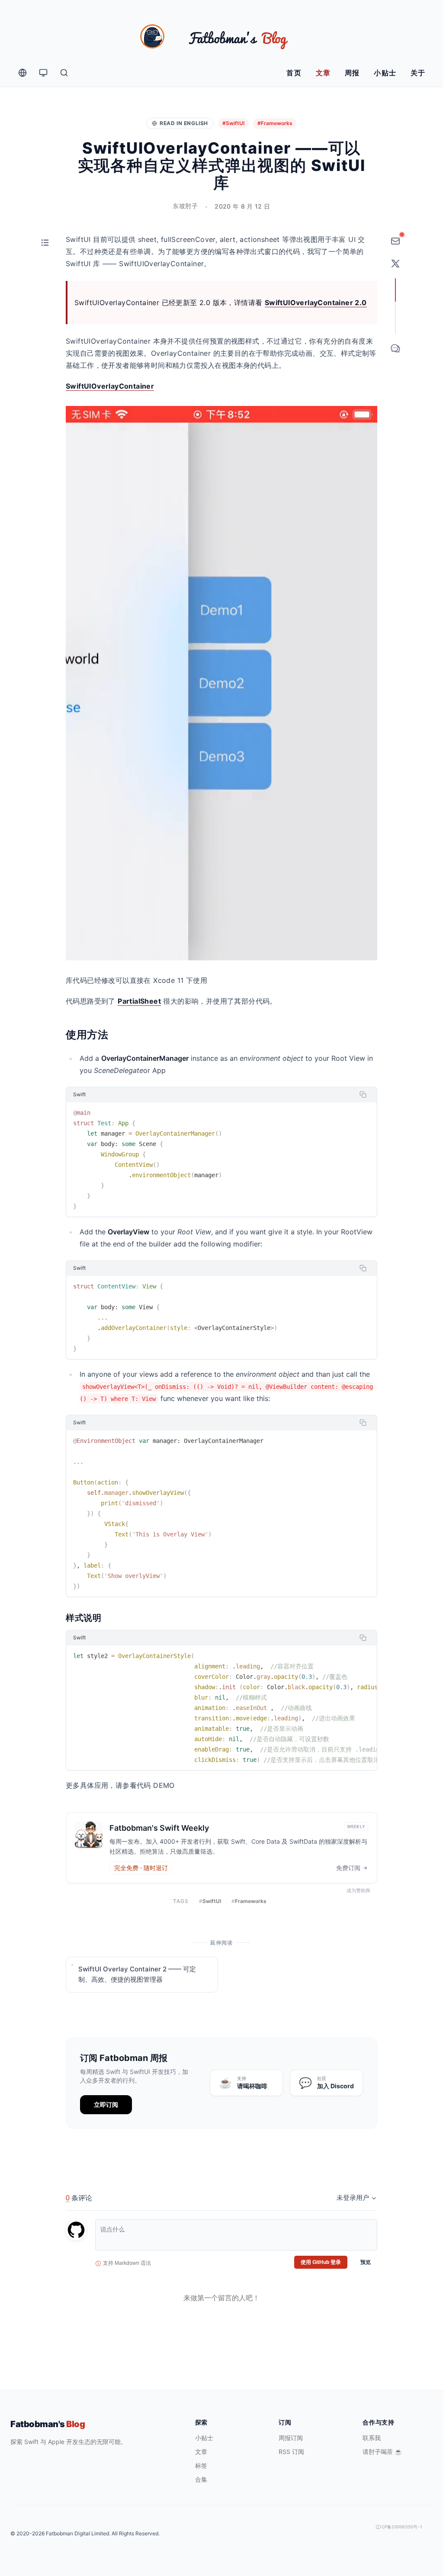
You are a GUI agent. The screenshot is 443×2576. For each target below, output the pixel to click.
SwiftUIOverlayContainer (110, 386)
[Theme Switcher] (43, 73)
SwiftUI (210, 1901)
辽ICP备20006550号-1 (399, 2527)
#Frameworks (275, 123)
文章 (323, 73)
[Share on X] (395, 264)
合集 (201, 2479)
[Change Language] (22, 73)
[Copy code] (363, 1095)
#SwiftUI (233, 123)
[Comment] (395, 348)
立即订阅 (106, 2104)
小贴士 (385, 73)
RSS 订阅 (291, 2452)
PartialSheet (139, 1001)
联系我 (372, 2438)
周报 (352, 73)
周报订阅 (291, 2438)
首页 (294, 73)
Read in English (184, 123)
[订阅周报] (395, 241)
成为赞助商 (358, 1890)
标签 (201, 2465)
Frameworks (249, 1901)
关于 (418, 73)
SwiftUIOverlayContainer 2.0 (316, 303)
